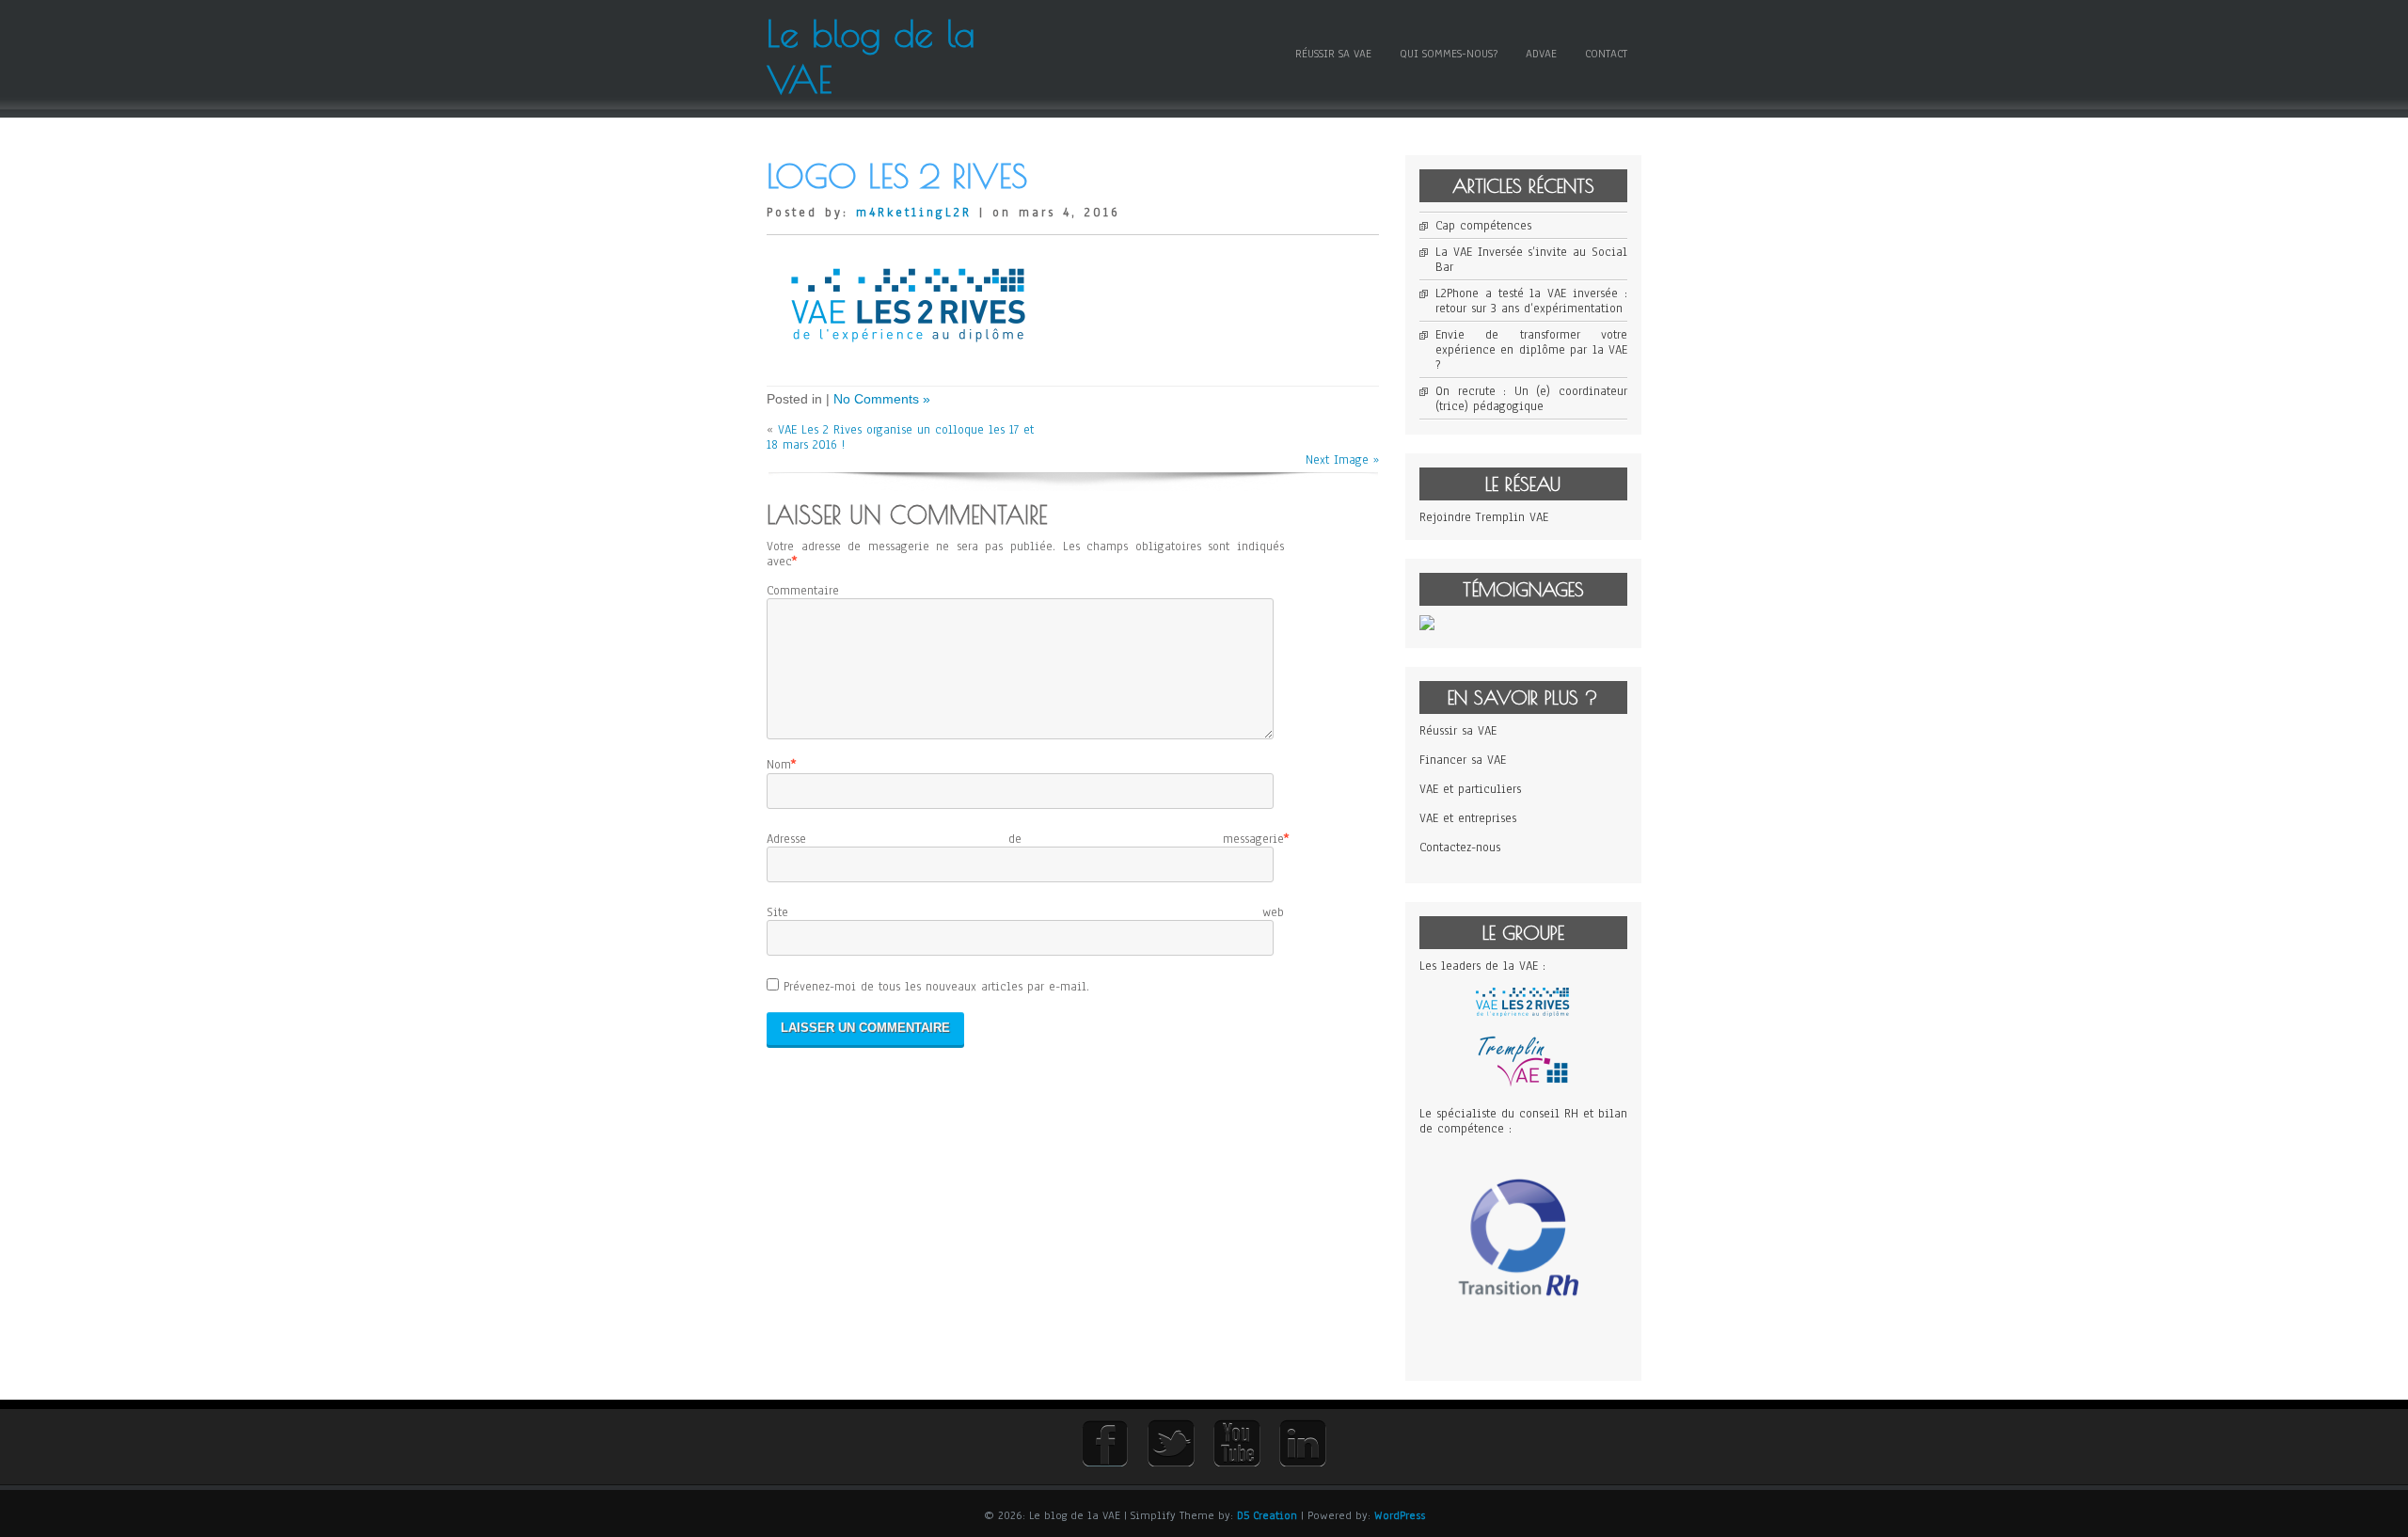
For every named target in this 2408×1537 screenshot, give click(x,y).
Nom (779, 765)
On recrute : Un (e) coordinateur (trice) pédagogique (1531, 399)
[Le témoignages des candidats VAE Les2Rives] (1427, 626)
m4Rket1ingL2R (914, 213)
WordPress (1400, 1515)
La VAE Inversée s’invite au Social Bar (1531, 260)
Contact (1606, 54)
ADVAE (1541, 54)
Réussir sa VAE (1333, 54)
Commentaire (803, 591)
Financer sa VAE (1463, 760)
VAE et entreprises (1468, 818)
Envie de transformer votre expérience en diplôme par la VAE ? (1531, 350)
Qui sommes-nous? (1449, 54)
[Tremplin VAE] (1523, 1085)
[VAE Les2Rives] (1523, 1013)
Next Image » (1342, 460)
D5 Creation (1267, 1515)
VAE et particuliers (1470, 789)
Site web (1025, 912)
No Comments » (882, 399)
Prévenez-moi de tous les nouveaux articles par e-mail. (936, 987)
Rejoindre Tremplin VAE (1484, 517)
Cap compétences (1483, 226)
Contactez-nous (1460, 848)
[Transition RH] (1523, 1345)
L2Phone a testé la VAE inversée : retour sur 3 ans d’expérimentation (1531, 301)
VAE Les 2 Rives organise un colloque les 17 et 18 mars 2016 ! (900, 437)
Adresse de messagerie (1025, 839)
